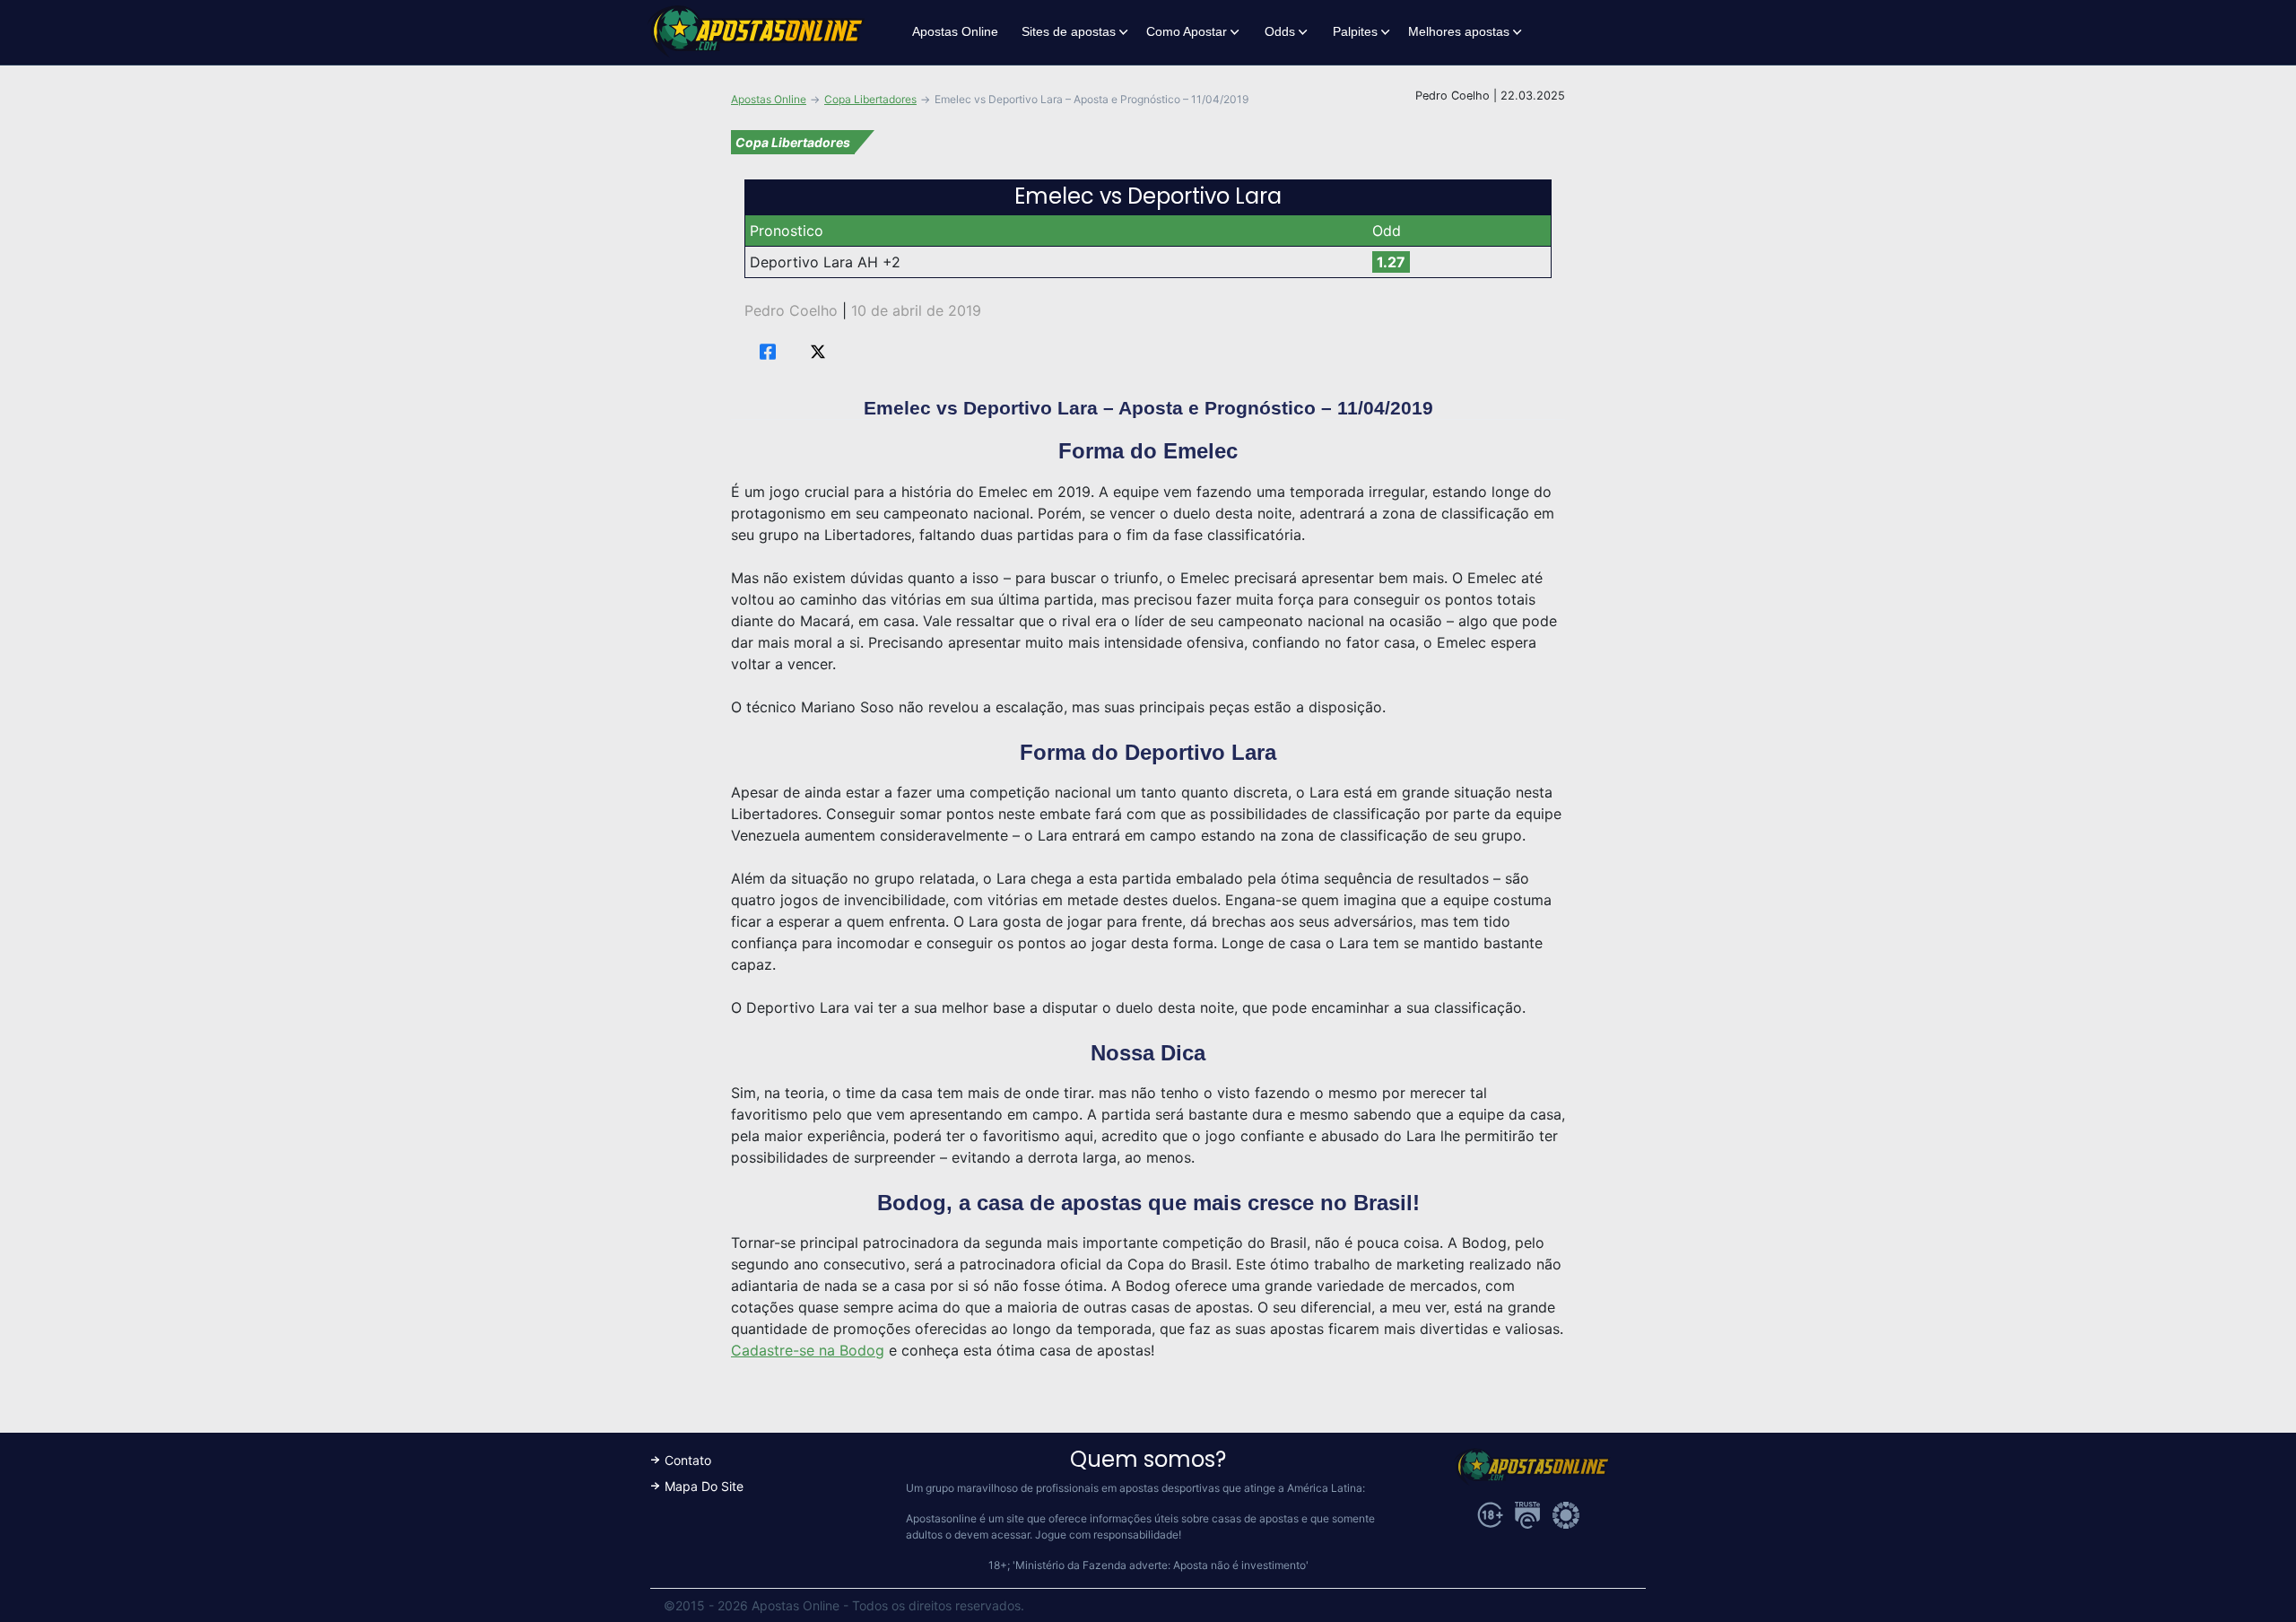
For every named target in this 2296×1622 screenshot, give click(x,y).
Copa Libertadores (870, 99)
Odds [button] (1280, 31)
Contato (688, 1460)
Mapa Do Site (704, 1486)
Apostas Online (955, 31)
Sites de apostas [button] (1069, 31)
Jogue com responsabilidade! (1108, 1535)
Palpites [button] (1355, 31)
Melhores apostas (1459, 31)
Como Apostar (1187, 31)
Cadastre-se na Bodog (808, 1350)
